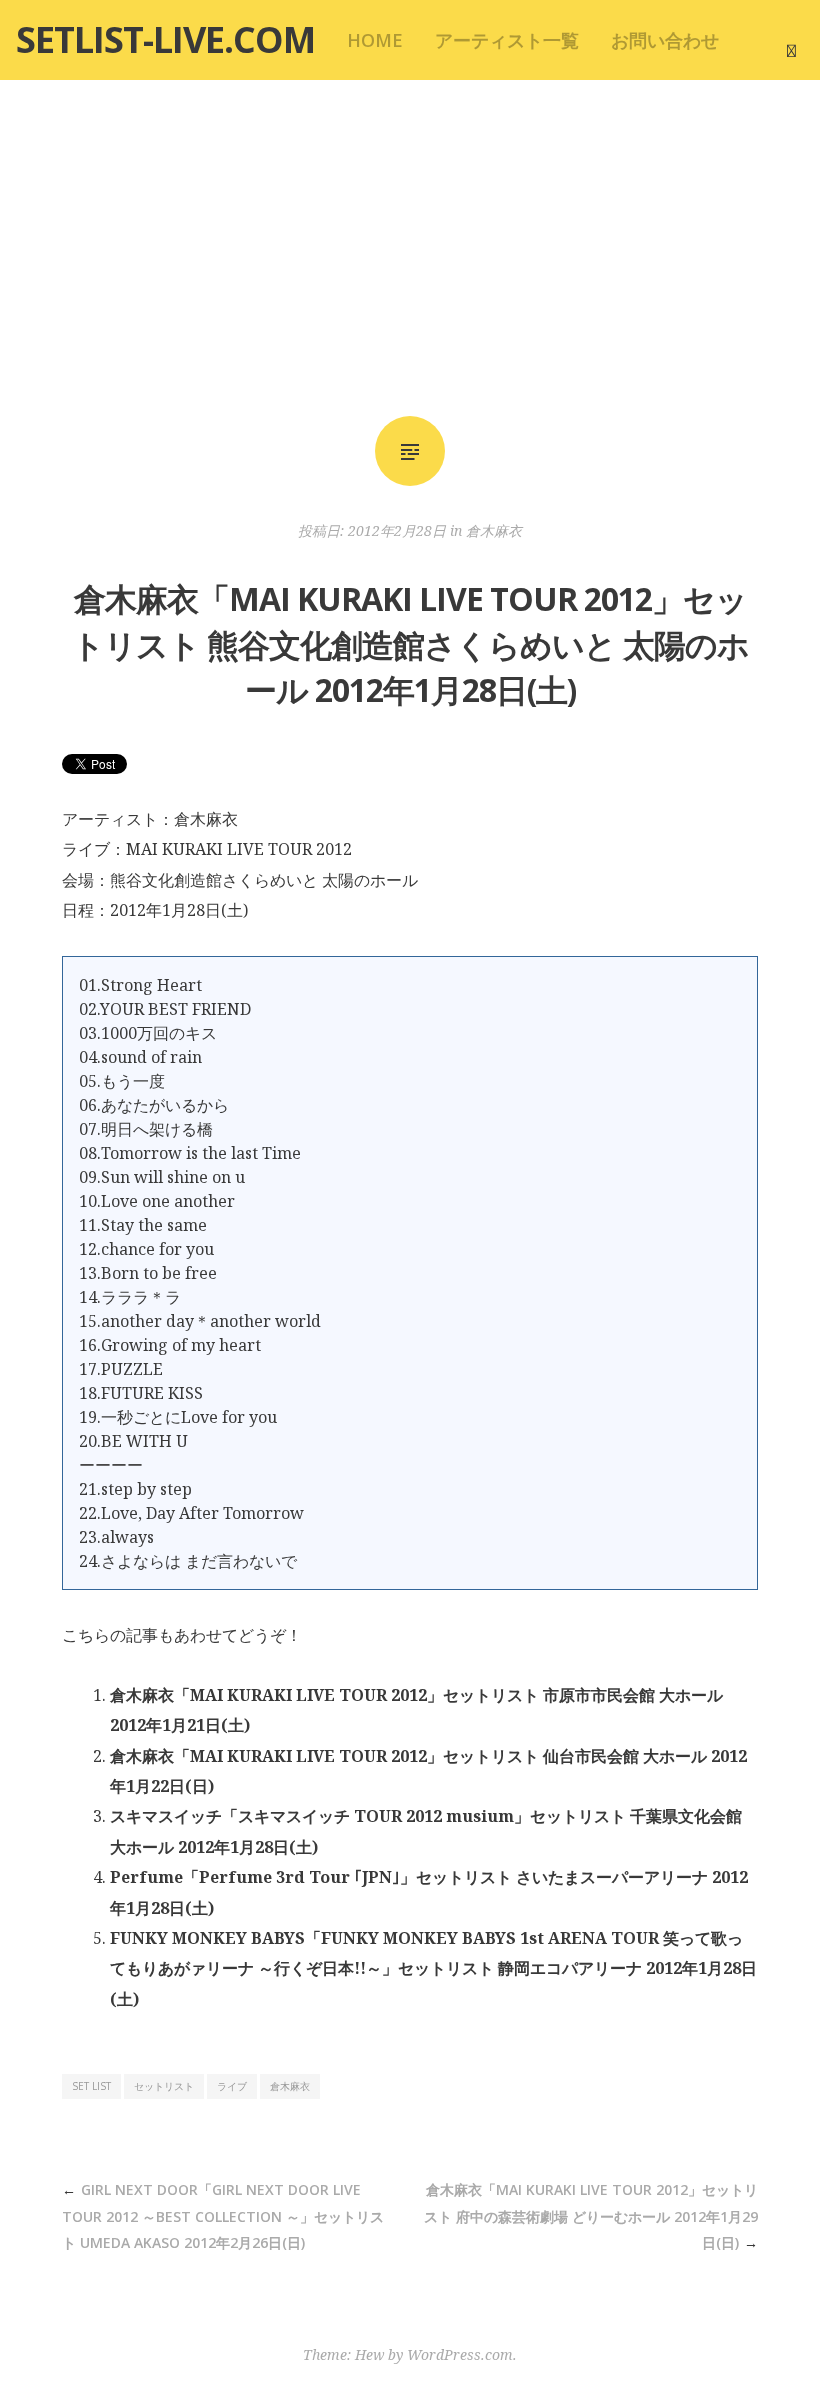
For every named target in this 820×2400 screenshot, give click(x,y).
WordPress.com (460, 2354)
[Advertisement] (410, 248)
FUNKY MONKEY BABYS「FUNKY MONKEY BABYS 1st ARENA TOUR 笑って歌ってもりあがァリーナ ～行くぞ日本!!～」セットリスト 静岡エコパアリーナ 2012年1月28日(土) (433, 1968)
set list (91, 2086)
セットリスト (164, 2086)
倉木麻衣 (494, 530)
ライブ (232, 2086)
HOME (375, 40)
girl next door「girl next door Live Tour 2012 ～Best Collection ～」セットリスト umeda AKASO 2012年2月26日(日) (223, 2216)
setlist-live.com (165, 39)
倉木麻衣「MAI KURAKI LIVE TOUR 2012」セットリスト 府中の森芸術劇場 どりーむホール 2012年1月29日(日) (591, 2216)
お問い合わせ (665, 40)
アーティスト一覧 (507, 40)
